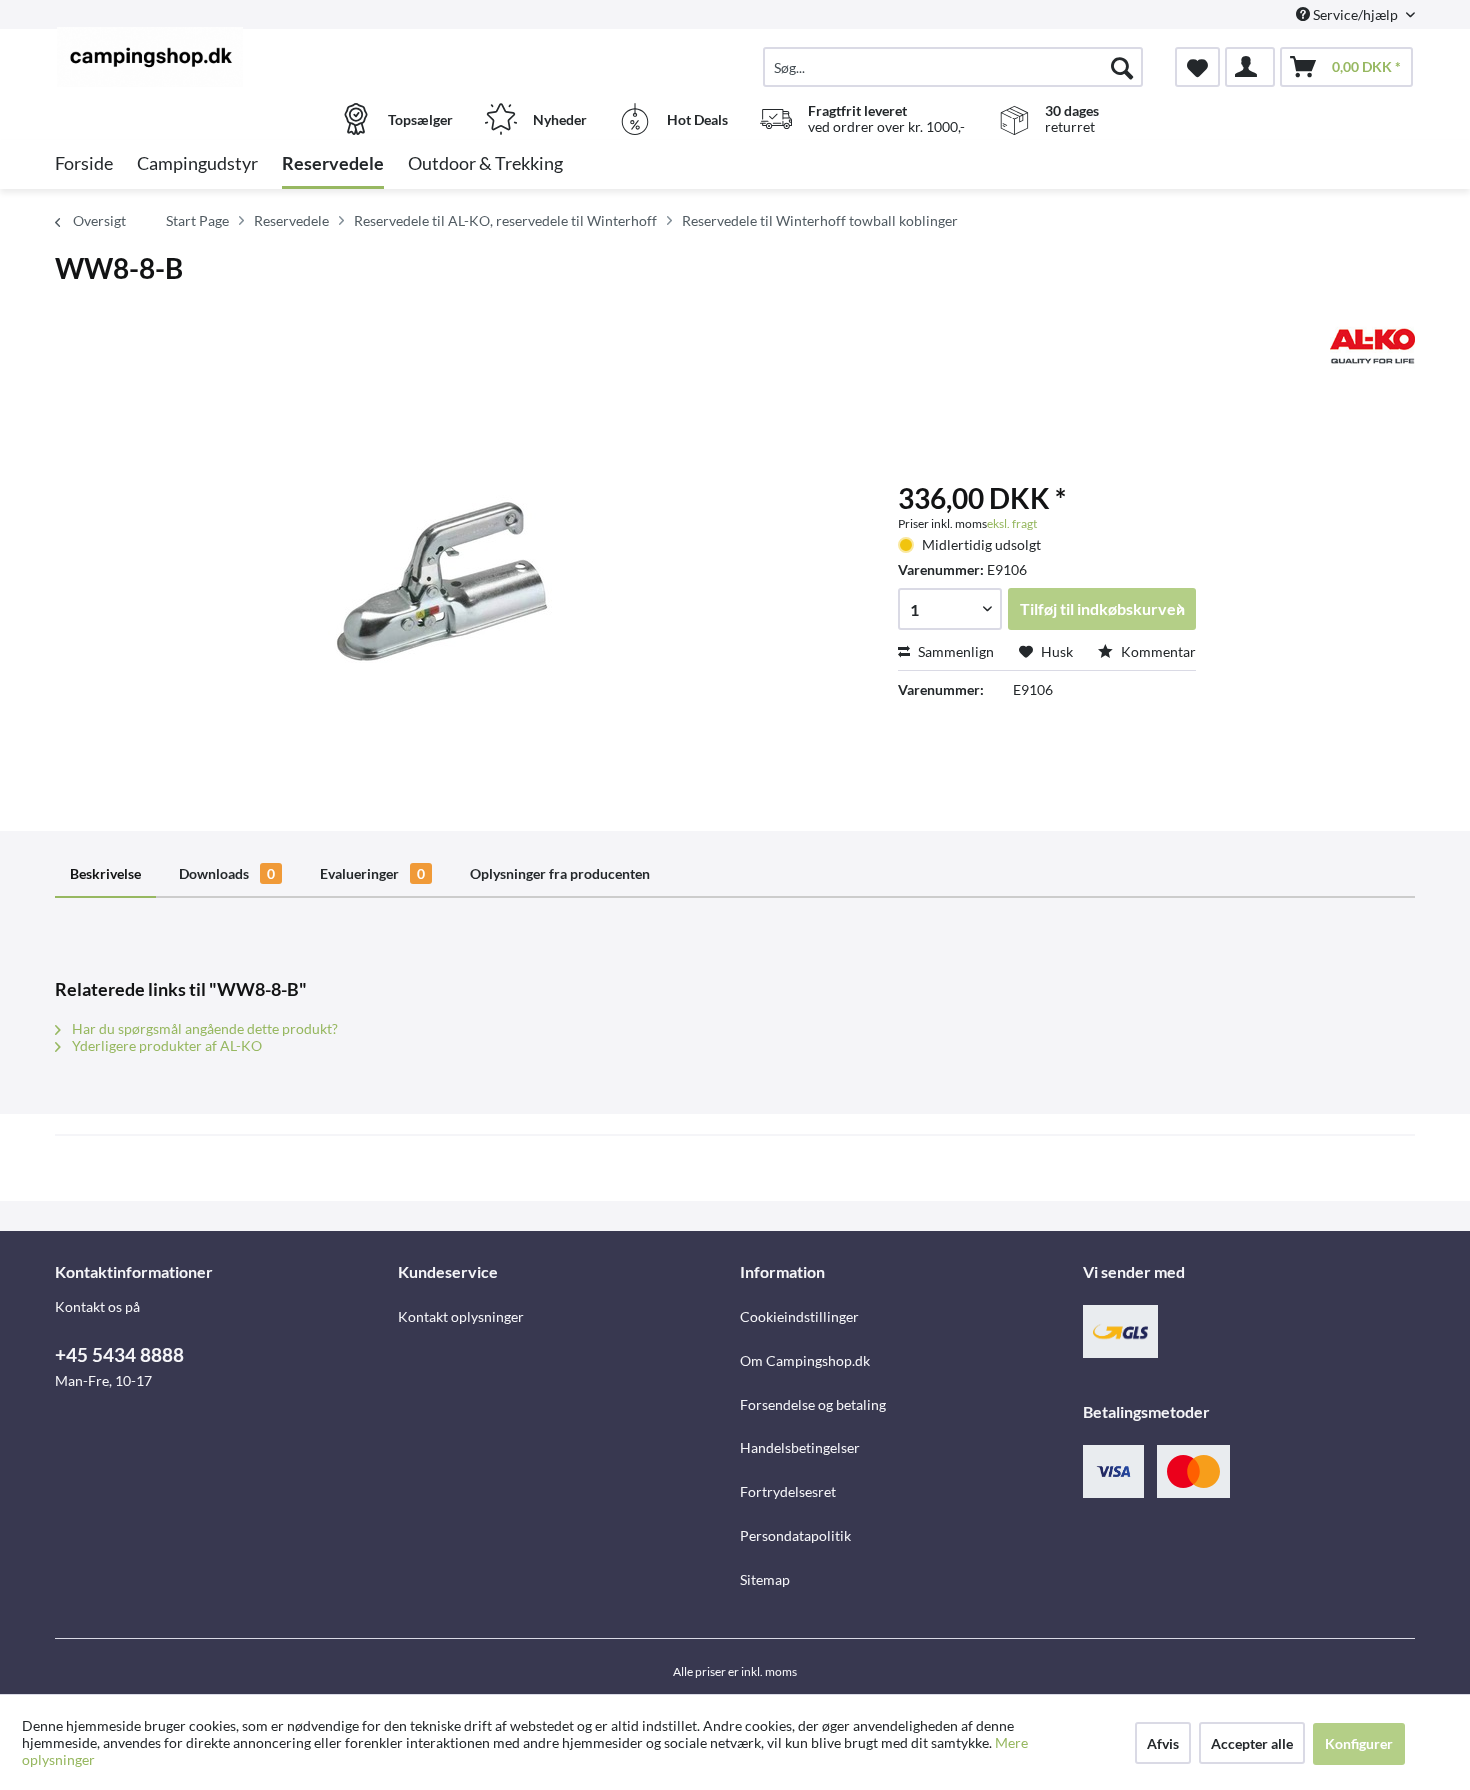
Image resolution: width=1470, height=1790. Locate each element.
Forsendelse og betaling (813, 1404)
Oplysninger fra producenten (560, 873)
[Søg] (1122, 67)
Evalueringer (372, 873)
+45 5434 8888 (119, 1354)
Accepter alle (1252, 1743)
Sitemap (765, 1579)
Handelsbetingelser (800, 1447)
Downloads (227, 873)
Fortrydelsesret (788, 1491)
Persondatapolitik (795, 1535)
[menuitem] (953, 67)
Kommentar (1157, 651)
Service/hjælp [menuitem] (1355, 14)
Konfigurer (1359, 1743)
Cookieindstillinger (799, 1316)
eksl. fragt (1012, 523)
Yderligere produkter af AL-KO (165, 1045)
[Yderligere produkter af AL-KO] (1372, 346)
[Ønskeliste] (1197, 67)
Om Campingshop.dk (805, 1360)
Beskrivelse (105, 873)
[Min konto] (1250, 67)
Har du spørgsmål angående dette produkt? (203, 1028)
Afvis (1163, 1743)
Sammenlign (954, 651)
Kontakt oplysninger (461, 1316)
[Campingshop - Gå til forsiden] (224, 57)
